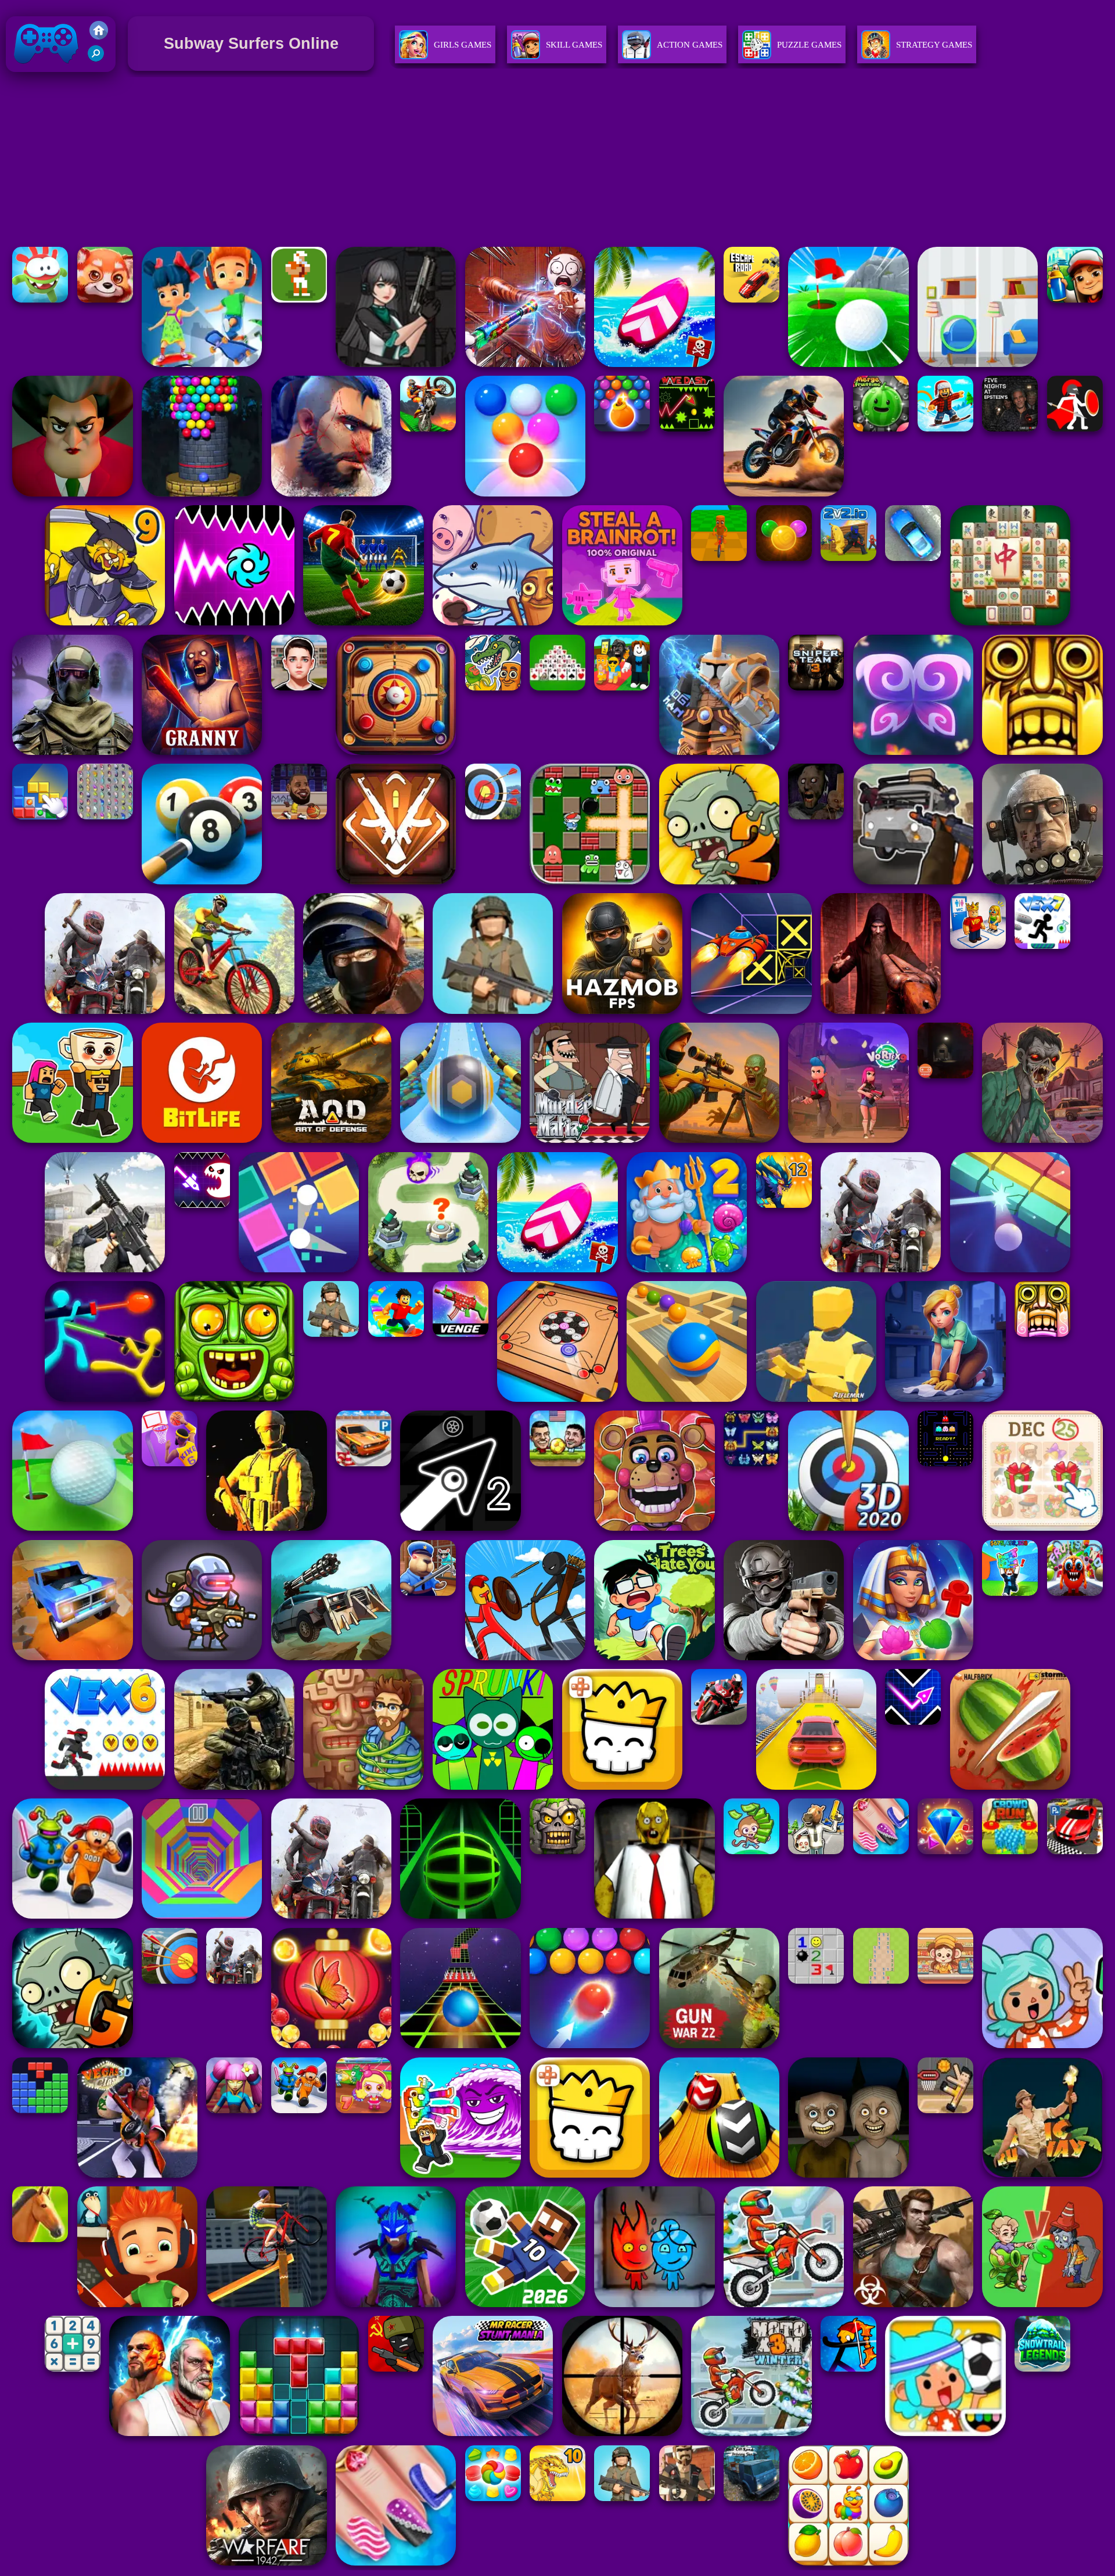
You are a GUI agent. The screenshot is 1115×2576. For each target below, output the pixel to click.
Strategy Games (934, 45)
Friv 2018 (30, 75)
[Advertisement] (557, 161)
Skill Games (574, 45)
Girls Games (463, 45)
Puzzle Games (809, 45)
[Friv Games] (99, 36)
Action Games (690, 45)
